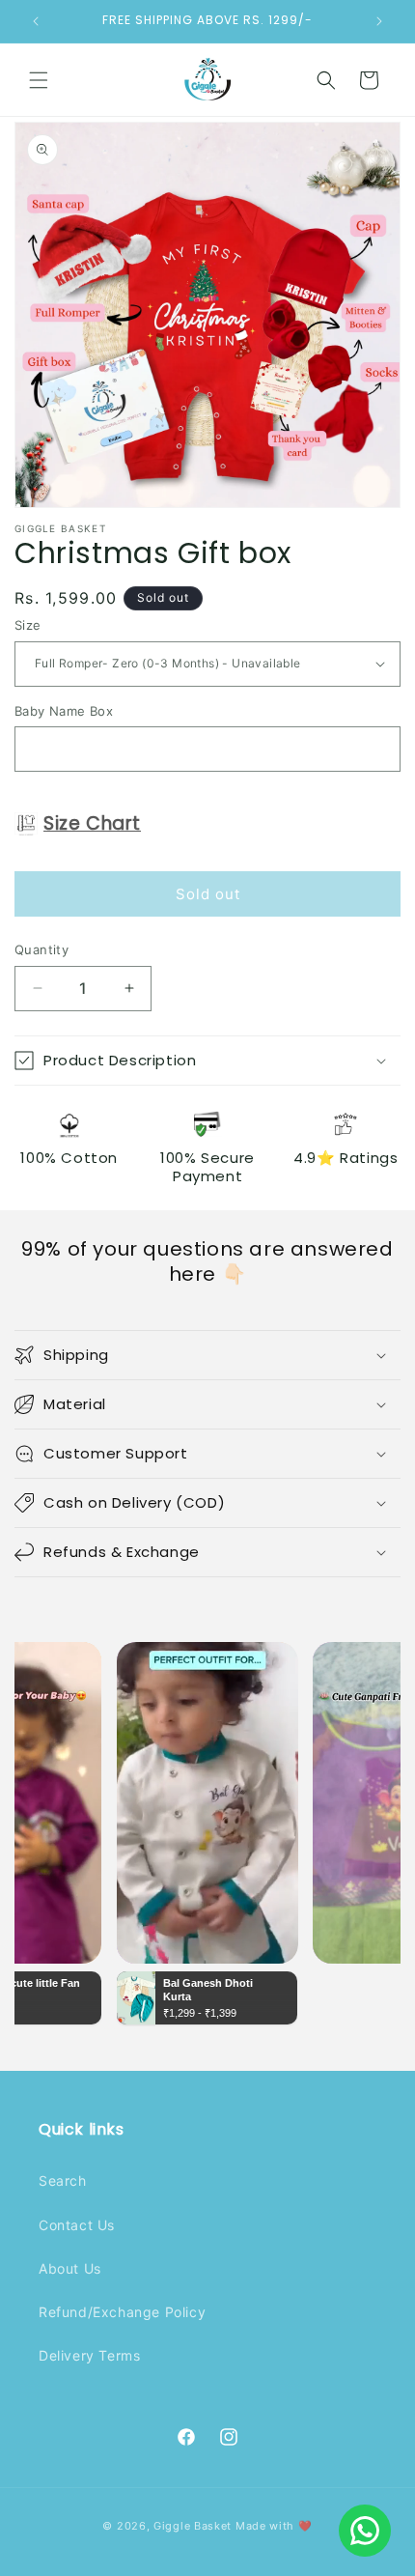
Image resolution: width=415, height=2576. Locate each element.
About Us (70, 2268)
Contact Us (77, 2225)
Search (63, 2180)
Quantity (41, 949)
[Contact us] (365, 2531)
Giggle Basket (193, 2526)
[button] (39, 80)
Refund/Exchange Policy (122, 2312)
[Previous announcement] (36, 21)
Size (28, 625)
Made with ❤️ (274, 2526)
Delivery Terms (89, 2355)
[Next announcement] (379, 21)
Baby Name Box (64, 711)
